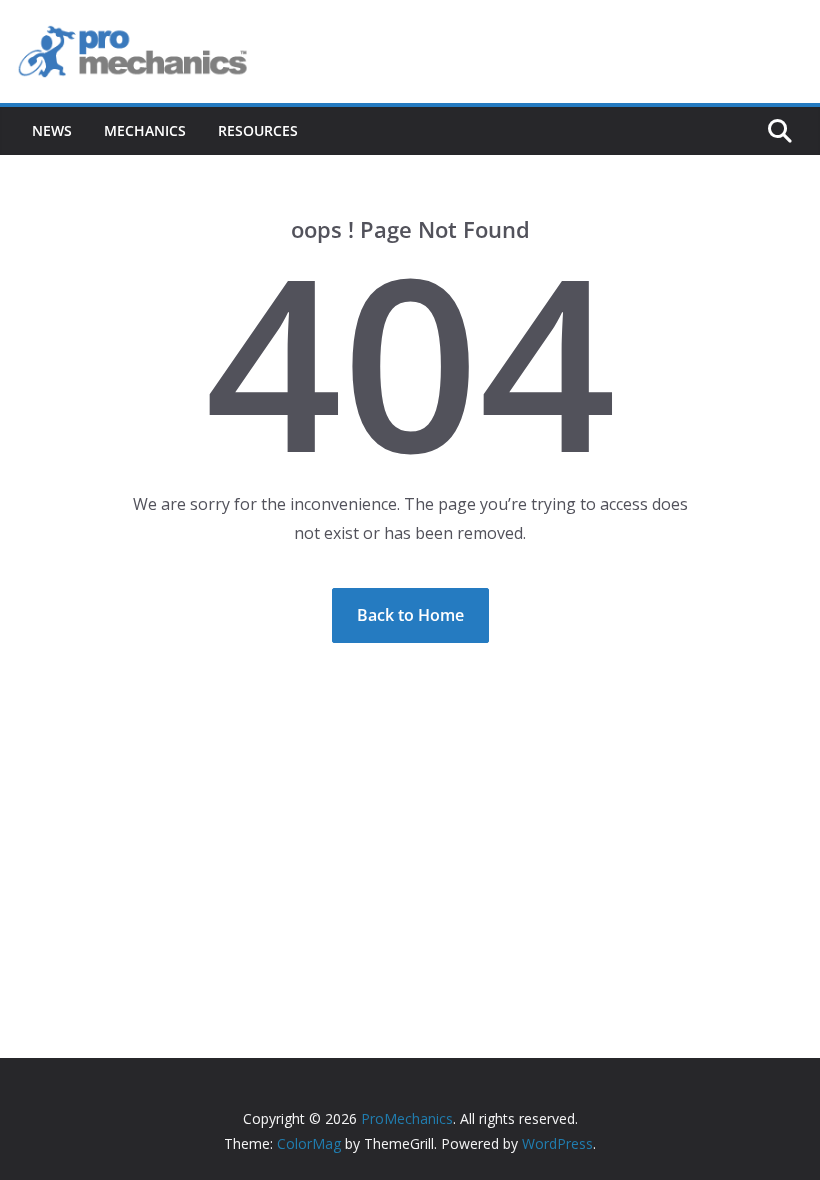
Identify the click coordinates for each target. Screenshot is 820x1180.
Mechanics (145, 130)
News (52, 130)
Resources (258, 130)
